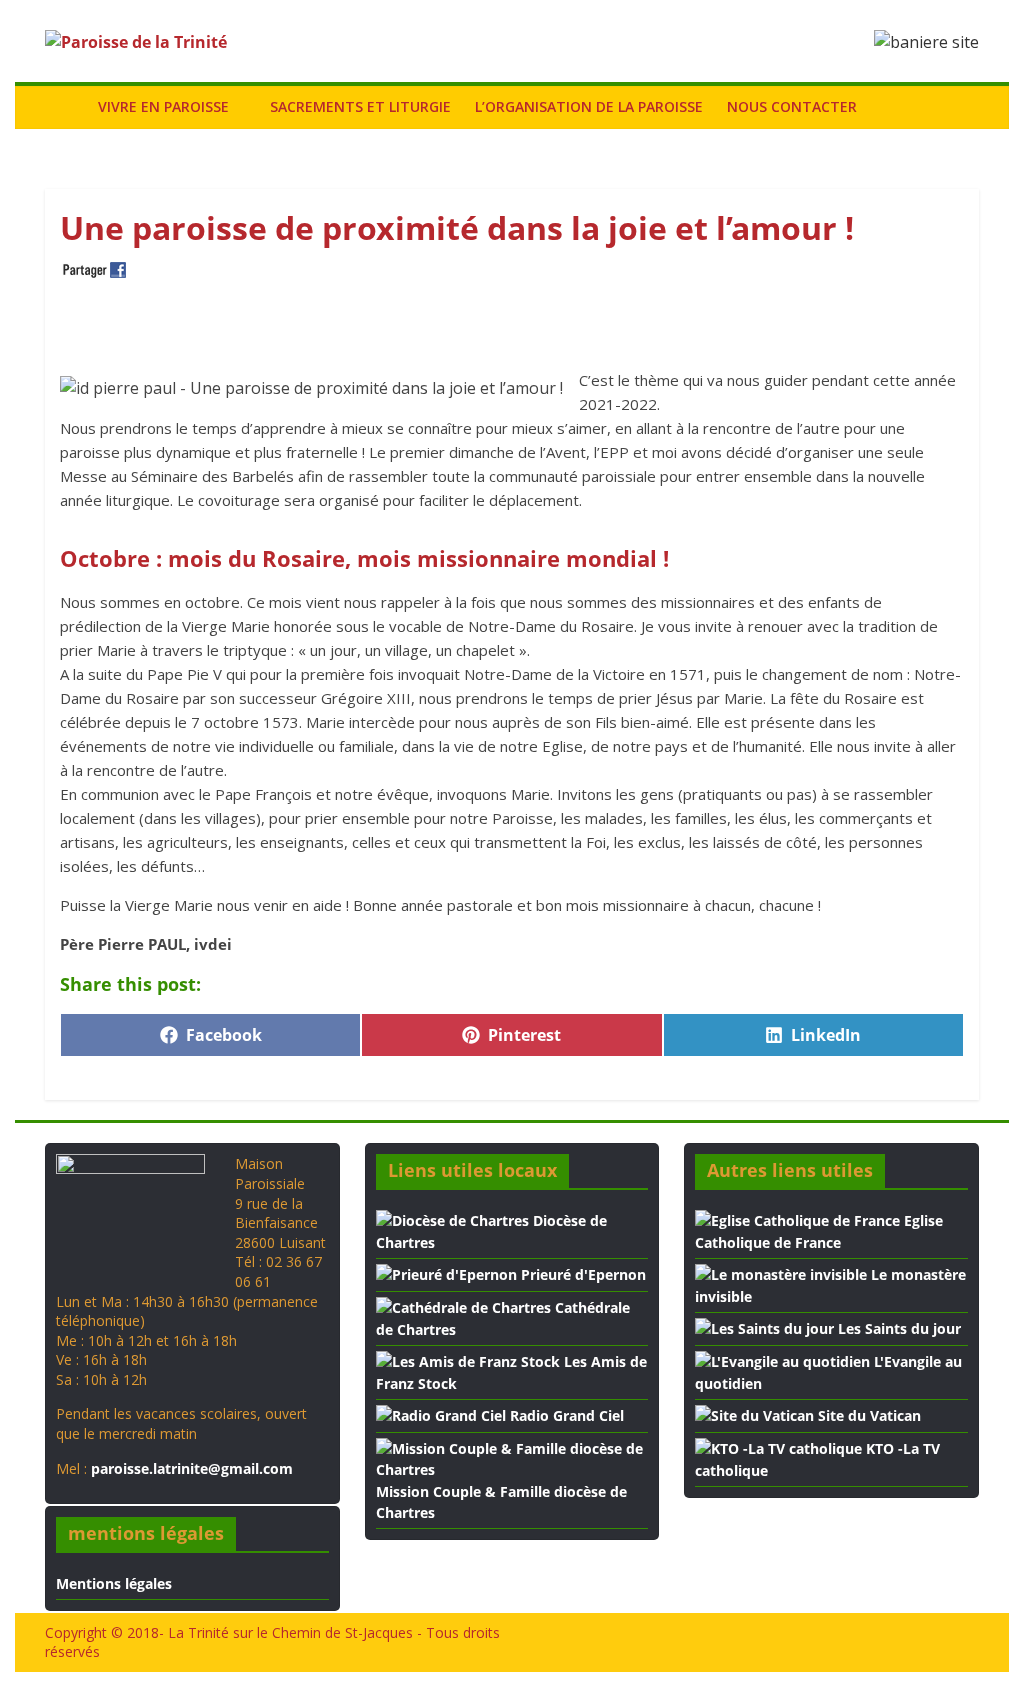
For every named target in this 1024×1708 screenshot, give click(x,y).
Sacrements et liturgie (360, 106)
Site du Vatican (867, 1415)
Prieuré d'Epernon (581, 1274)
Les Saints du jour (897, 1328)
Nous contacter (792, 106)
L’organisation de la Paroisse (589, 106)
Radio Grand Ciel (565, 1415)
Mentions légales (114, 1583)
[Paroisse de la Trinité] (65, 106)
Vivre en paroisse (163, 106)
